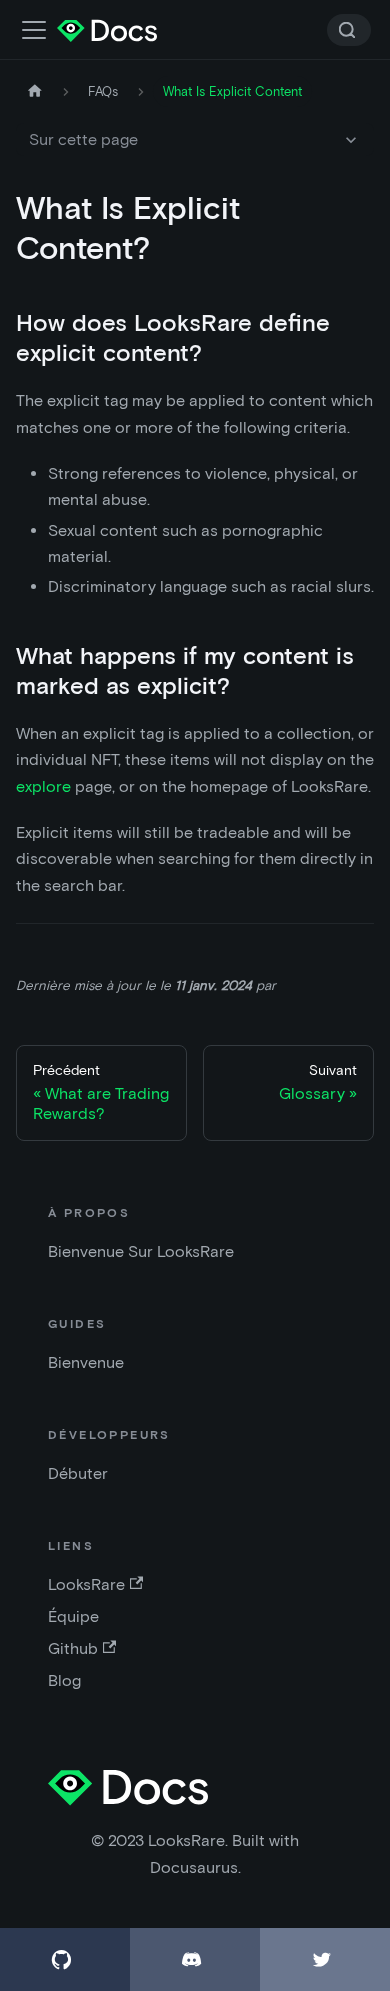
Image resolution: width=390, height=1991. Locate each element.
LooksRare (86, 1584)
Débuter (78, 1473)
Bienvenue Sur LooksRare (141, 1251)
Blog (64, 1680)
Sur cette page (83, 139)
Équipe (73, 1616)
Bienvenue (86, 1362)
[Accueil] (35, 91)
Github (73, 1648)
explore (43, 786)
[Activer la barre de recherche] (34, 30)
